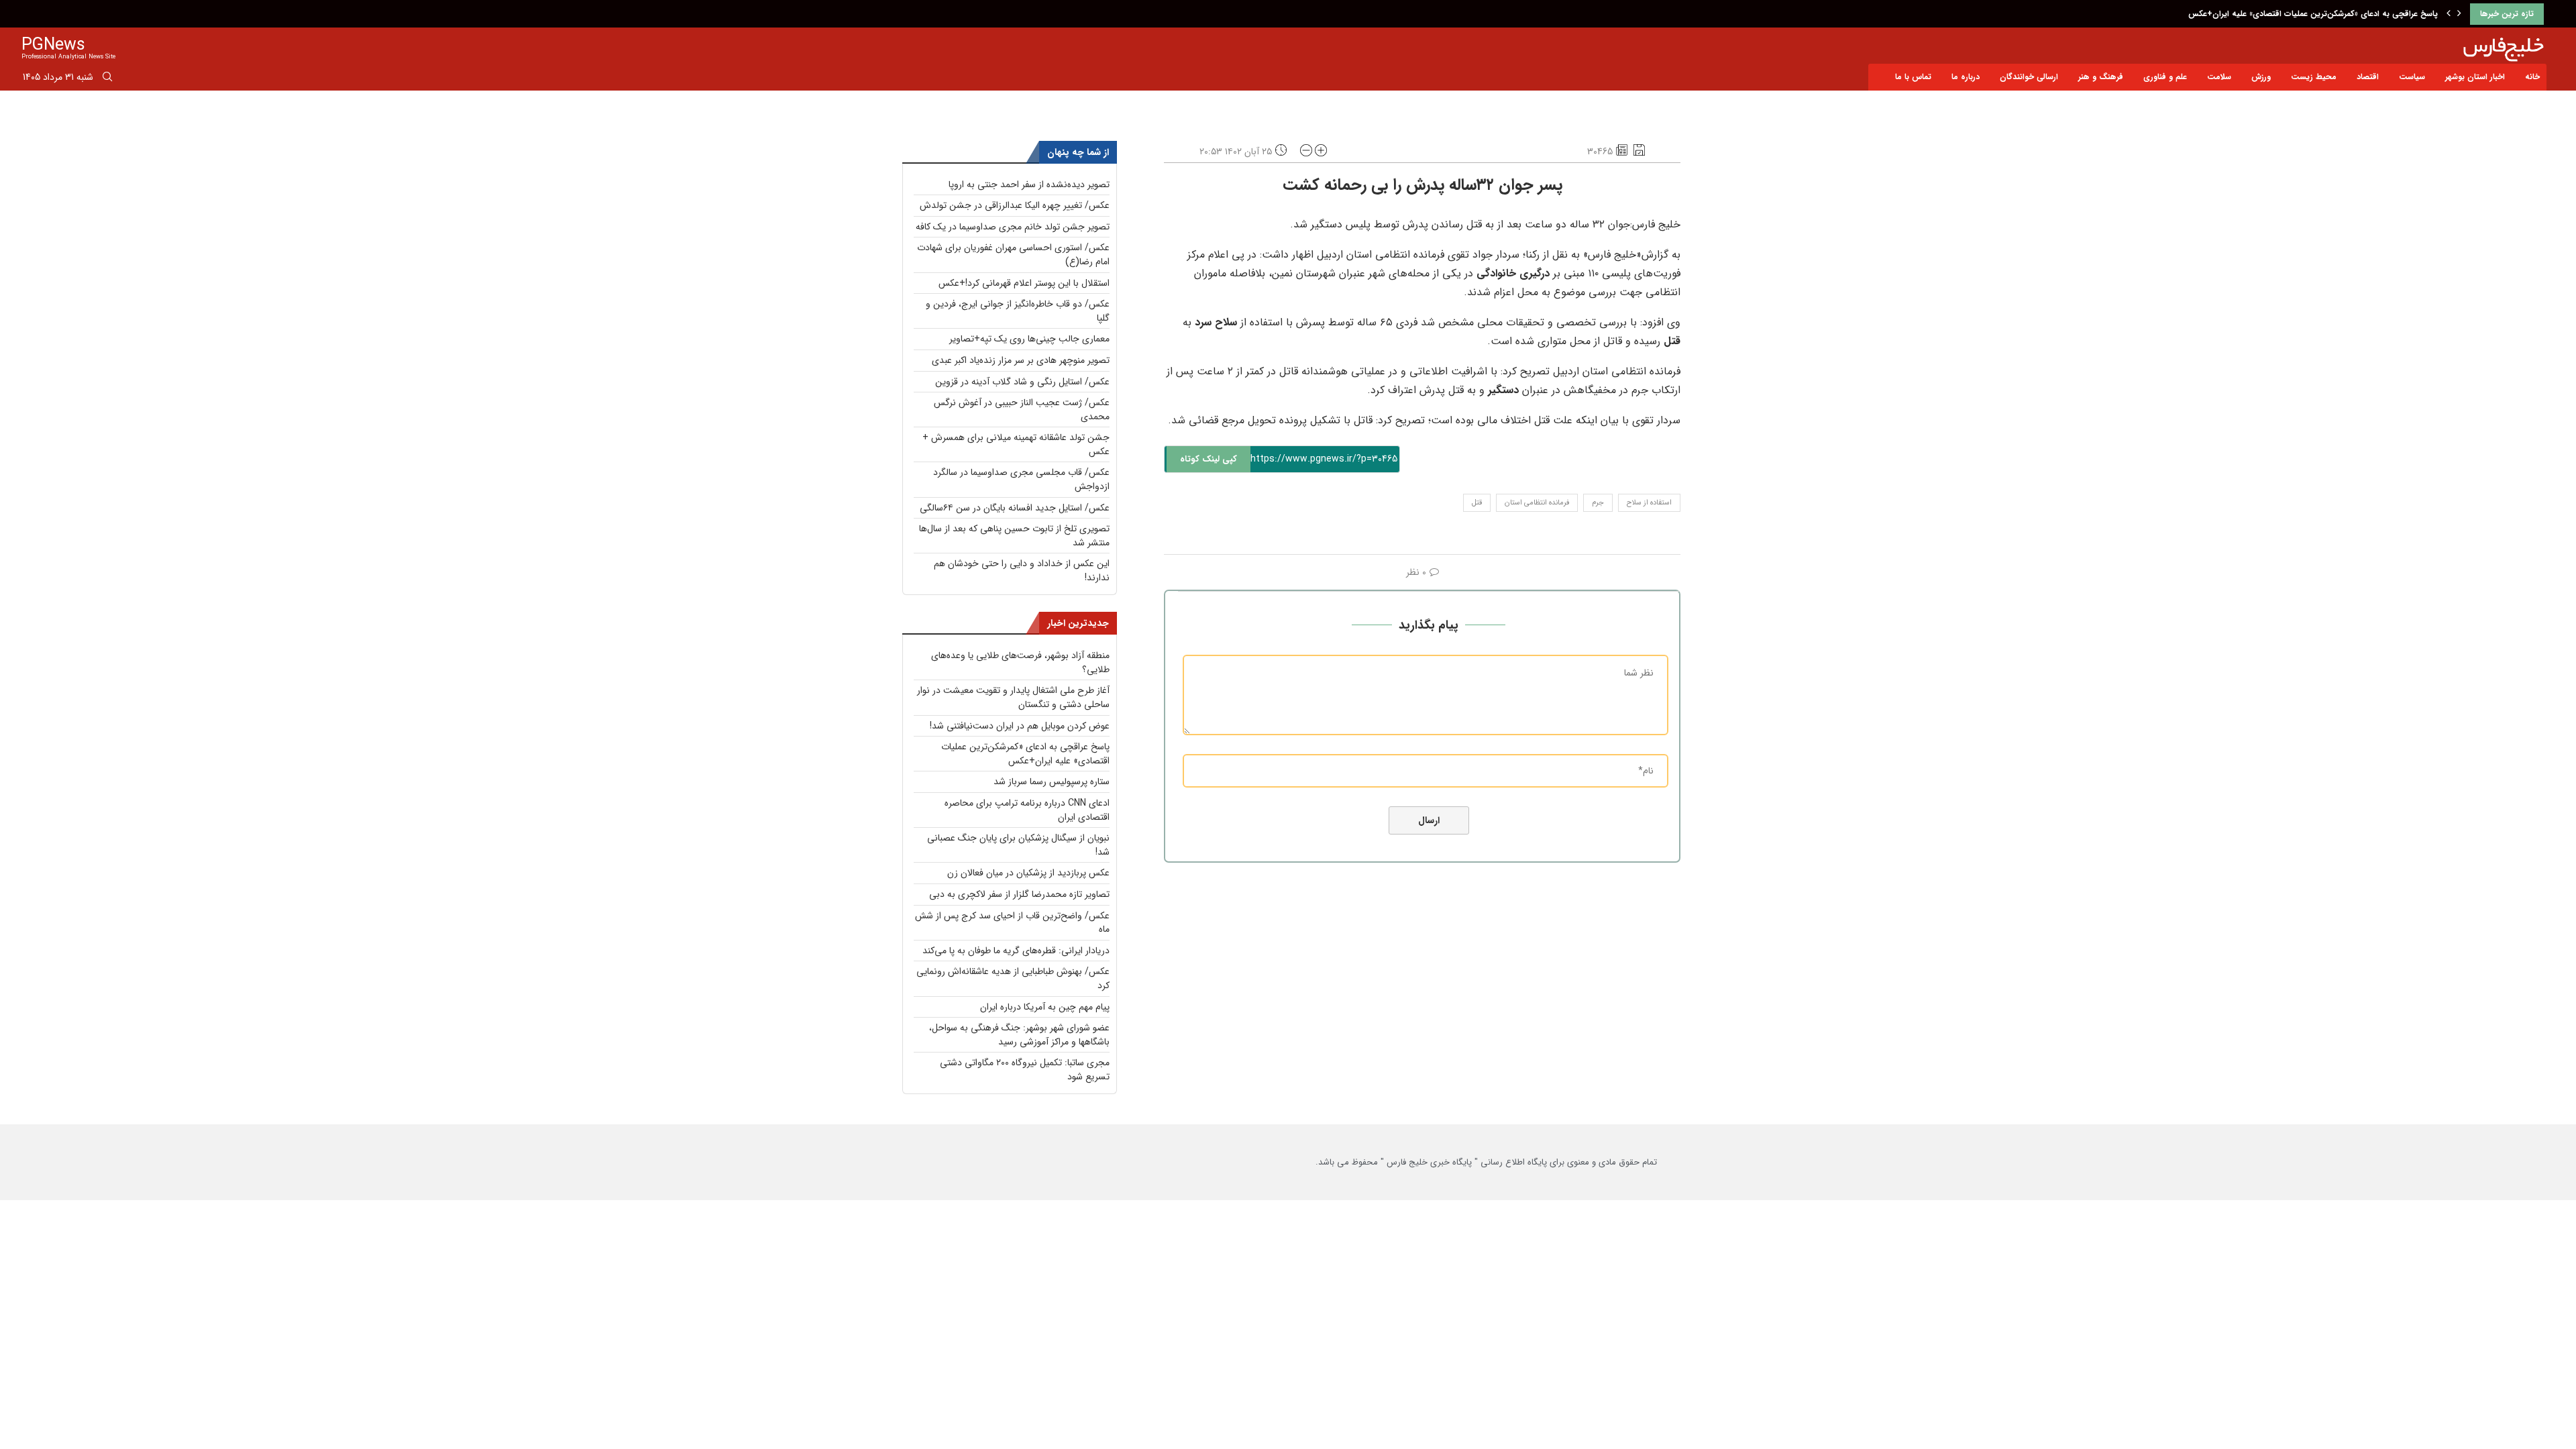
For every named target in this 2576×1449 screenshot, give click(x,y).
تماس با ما (1913, 77)
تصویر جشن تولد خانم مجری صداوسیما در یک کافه (1013, 227)
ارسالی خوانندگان (2029, 77)
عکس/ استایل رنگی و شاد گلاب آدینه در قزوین (1022, 382)
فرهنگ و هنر (2101, 77)
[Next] (2459, 14)
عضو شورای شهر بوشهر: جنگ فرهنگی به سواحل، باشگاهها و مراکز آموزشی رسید (1019, 1035)
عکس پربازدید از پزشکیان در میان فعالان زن (1028, 873)
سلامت (2219, 77)
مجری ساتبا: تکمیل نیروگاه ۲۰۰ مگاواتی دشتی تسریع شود (1025, 1070)
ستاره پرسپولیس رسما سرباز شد (1052, 782)
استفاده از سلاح (1649, 503)
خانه (2532, 77)
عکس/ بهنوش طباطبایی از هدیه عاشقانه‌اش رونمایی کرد (1013, 978)
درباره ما (1966, 77)
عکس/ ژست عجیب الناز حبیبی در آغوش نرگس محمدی (1022, 410)
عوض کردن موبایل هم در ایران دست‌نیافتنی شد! (1020, 726)
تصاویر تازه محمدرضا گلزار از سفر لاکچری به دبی (1019, 894)
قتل (1477, 503)
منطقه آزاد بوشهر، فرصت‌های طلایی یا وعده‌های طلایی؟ (1020, 662)
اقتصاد (2368, 77)
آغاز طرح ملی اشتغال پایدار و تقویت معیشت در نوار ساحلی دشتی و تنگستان (1013, 697)
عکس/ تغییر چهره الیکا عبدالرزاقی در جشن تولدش (1015, 205)
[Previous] (2449, 14)
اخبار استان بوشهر (2475, 77)
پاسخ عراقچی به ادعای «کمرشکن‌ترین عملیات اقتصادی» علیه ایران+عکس (2313, 14)
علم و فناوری (2165, 77)
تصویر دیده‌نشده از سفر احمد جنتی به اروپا (1029, 184)
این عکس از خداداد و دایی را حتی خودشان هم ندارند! (1022, 571)
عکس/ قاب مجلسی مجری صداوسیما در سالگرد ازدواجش (1021, 479)
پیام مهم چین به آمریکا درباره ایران (1045, 1007)
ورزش (2261, 77)
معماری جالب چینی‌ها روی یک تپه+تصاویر (1029, 339)
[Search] (107, 79)
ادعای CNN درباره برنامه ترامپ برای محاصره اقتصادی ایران (1027, 810)
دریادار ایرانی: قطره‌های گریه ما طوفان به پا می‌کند (1016, 951)
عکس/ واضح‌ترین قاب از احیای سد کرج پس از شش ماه (1012, 923)
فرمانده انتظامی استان (1537, 503)
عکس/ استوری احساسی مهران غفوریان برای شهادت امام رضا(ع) (1013, 255)
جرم (1598, 503)
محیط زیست (2314, 77)
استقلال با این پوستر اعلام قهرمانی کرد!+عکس (1024, 283)
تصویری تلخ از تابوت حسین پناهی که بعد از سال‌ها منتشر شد (1014, 536)
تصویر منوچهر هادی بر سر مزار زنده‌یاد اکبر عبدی (1021, 360)
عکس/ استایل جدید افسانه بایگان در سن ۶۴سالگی (1015, 508)
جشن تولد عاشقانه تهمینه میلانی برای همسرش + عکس (1016, 444)
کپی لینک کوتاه (1209, 459)
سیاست (2412, 77)
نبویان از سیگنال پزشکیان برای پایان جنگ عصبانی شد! (1018, 845)
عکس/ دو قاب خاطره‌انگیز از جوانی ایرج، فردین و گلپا (1018, 311)
